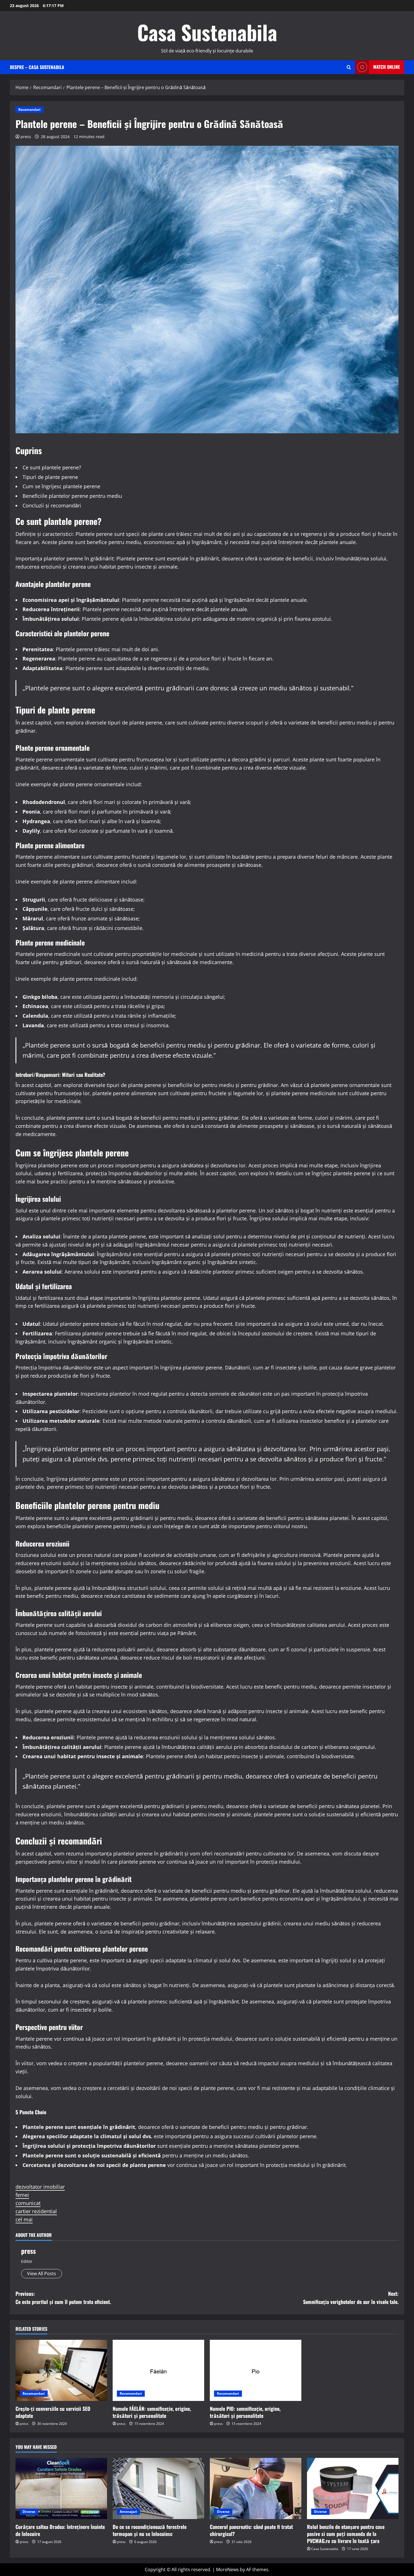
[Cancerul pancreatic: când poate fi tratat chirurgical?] (256, 2488)
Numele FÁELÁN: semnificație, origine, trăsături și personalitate (152, 2412)
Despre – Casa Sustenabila (37, 67)
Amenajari (128, 2512)
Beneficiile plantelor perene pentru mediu (72, 496)
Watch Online (387, 67)
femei (22, 2195)
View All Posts (42, 2274)
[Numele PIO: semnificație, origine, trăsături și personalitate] (256, 2370)
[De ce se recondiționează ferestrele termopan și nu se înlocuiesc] (158, 2488)
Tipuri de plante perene (50, 477)
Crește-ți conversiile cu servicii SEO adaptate (53, 2412)
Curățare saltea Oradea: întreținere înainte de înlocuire (60, 2530)
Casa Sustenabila (207, 32)
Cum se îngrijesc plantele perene (61, 486)
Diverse (29, 2512)
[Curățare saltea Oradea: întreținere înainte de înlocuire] (61, 2488)
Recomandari (29, 110)
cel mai (24, 2219)
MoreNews (227, 2570)
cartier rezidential (36, 2211)
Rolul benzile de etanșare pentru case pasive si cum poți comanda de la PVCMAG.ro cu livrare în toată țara (346, 2534)
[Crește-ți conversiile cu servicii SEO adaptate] (61, 2370)
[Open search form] (349, 67)
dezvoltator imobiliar (40, 2187)
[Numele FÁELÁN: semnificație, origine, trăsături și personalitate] (158, 2370)
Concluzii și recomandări (52, 505)
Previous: (63, 2298)
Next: (351, 2298)
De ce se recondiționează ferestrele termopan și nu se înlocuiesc (150, 2530)
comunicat (28, 2203)
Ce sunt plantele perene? (52, 467)
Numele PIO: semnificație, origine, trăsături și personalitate (245, 2412)
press (26, 137)
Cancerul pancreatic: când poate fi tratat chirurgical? (251, 2530)
